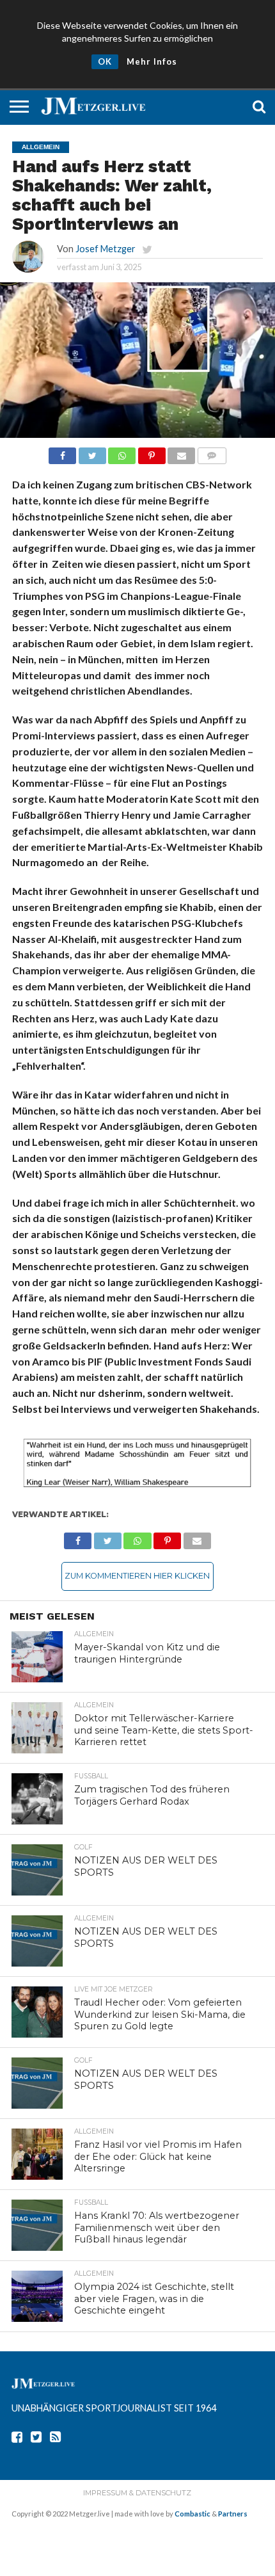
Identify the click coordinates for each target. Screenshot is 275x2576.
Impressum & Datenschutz (137, 2493)
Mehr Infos (152, 61)
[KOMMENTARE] (212, 452)
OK (105, 61)
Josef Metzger (106, 249)
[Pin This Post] (152, 452)
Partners (233, 2514)
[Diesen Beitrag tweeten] (92, 452)
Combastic (192, 2514)
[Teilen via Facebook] (62, 452)
